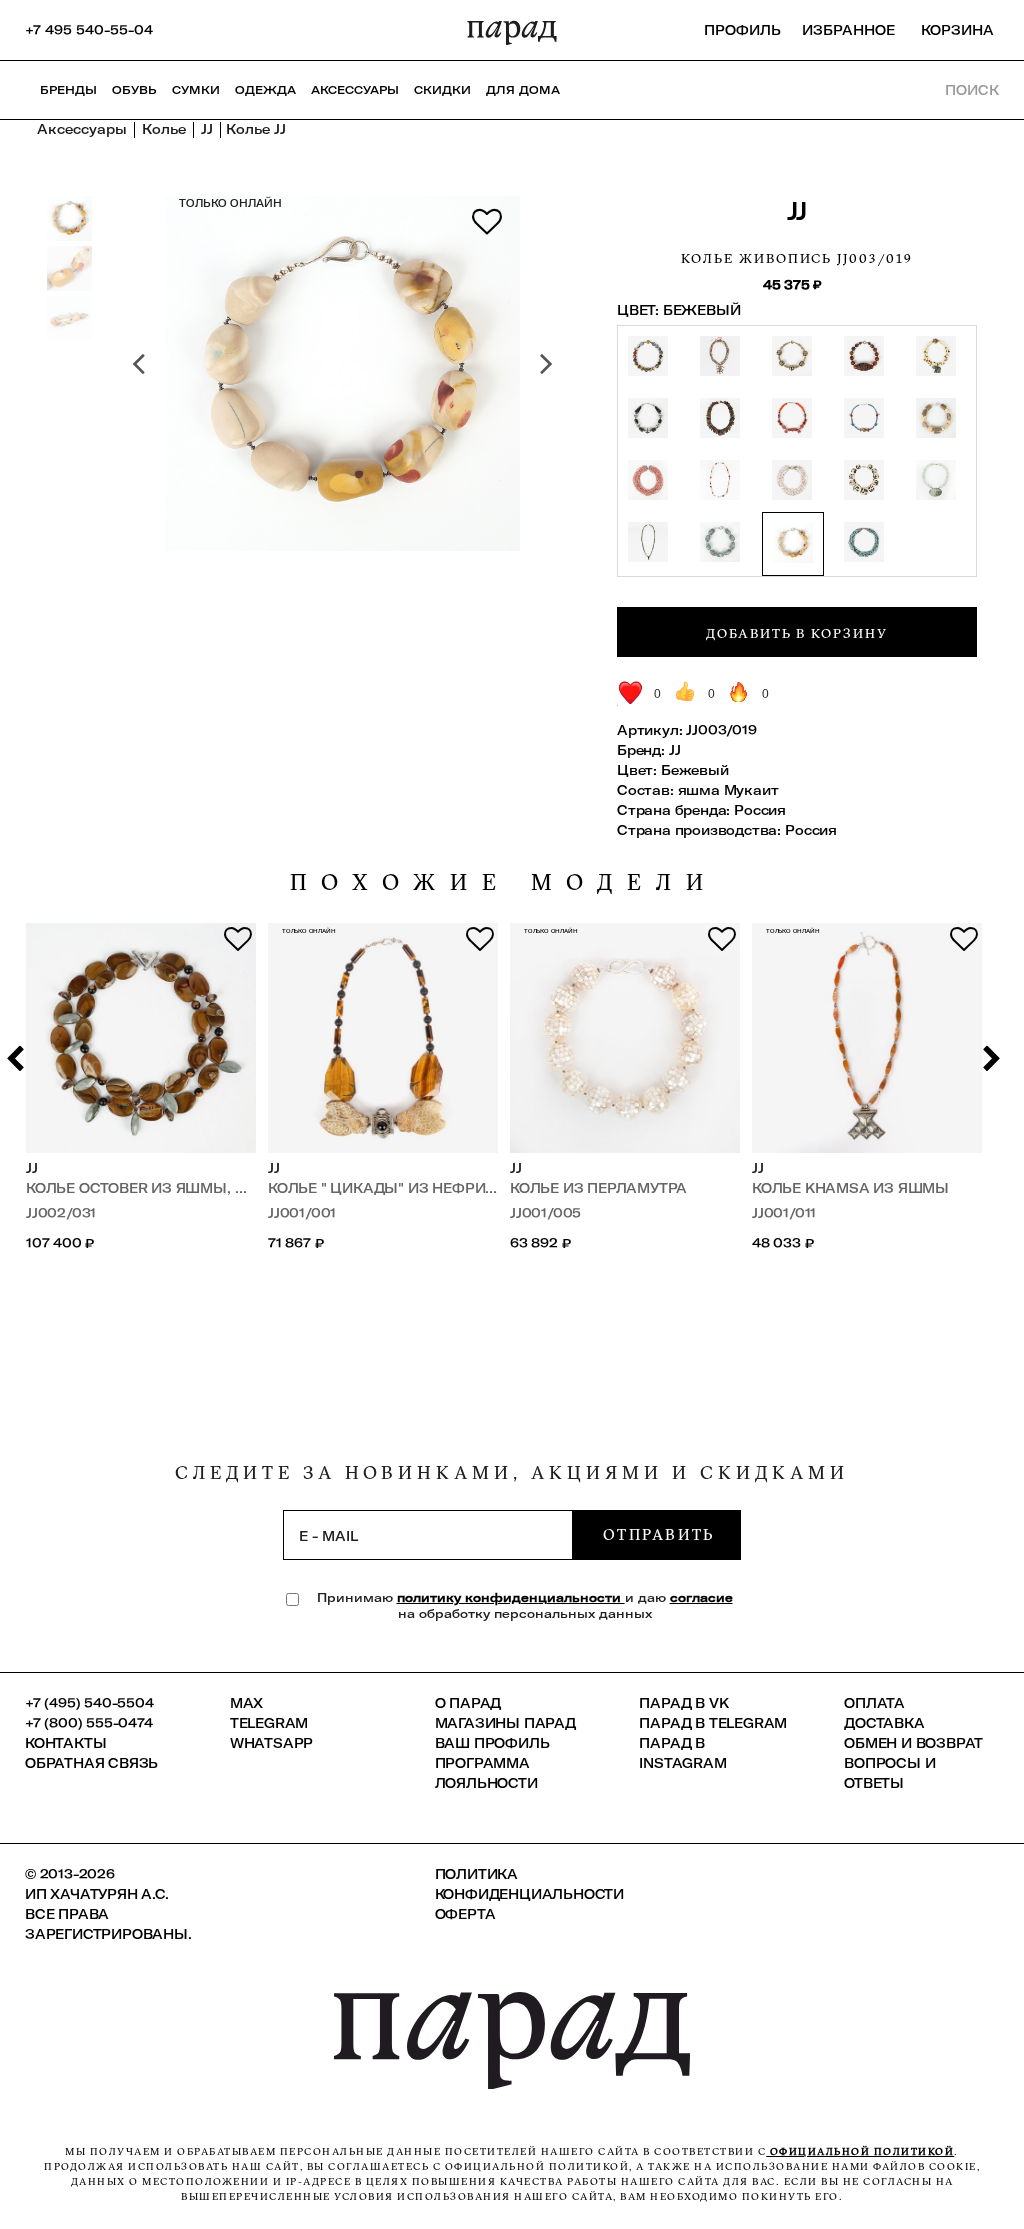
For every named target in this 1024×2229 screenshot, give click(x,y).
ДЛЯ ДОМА (523, 90)
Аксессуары (355, 90)
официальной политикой (860, 2151)
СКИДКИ (442, 90)
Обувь (134, 90)
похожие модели (504, 882)
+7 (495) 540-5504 (89, 1703)
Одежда (265, 90)
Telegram (269, 1723)
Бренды (68, 90)
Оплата (874, 1703)
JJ (797, 210)
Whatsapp (271, 1743)
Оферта (465, 1914)
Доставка (884, 1723)
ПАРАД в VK (683, 1703)
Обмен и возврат (913, 1743)
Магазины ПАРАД (505, 1723)
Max (246, 1703)
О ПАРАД (468, 1703)
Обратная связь (91, 1763)
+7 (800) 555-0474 (89, 1723)
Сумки (196, 90)
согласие (701, 1597)
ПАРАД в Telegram (713, 1723)
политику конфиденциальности (511, 1597)
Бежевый (695, 770)
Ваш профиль (492, 1743)
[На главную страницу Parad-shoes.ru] (512, 30)
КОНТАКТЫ (65, 1743)
